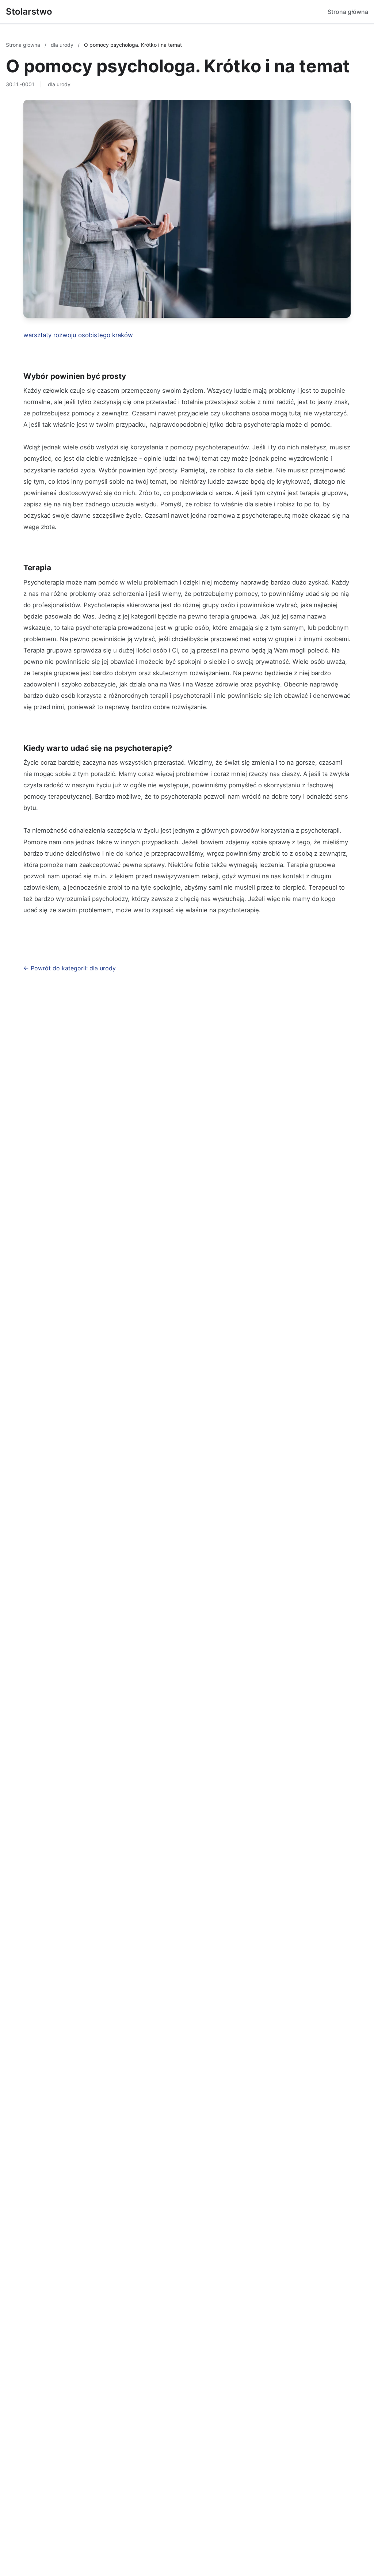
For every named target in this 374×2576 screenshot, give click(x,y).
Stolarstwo (29, 12)
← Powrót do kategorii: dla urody (70, 968)
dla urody (63, 45)
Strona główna (348, 12)
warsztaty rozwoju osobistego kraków (78, 335)
